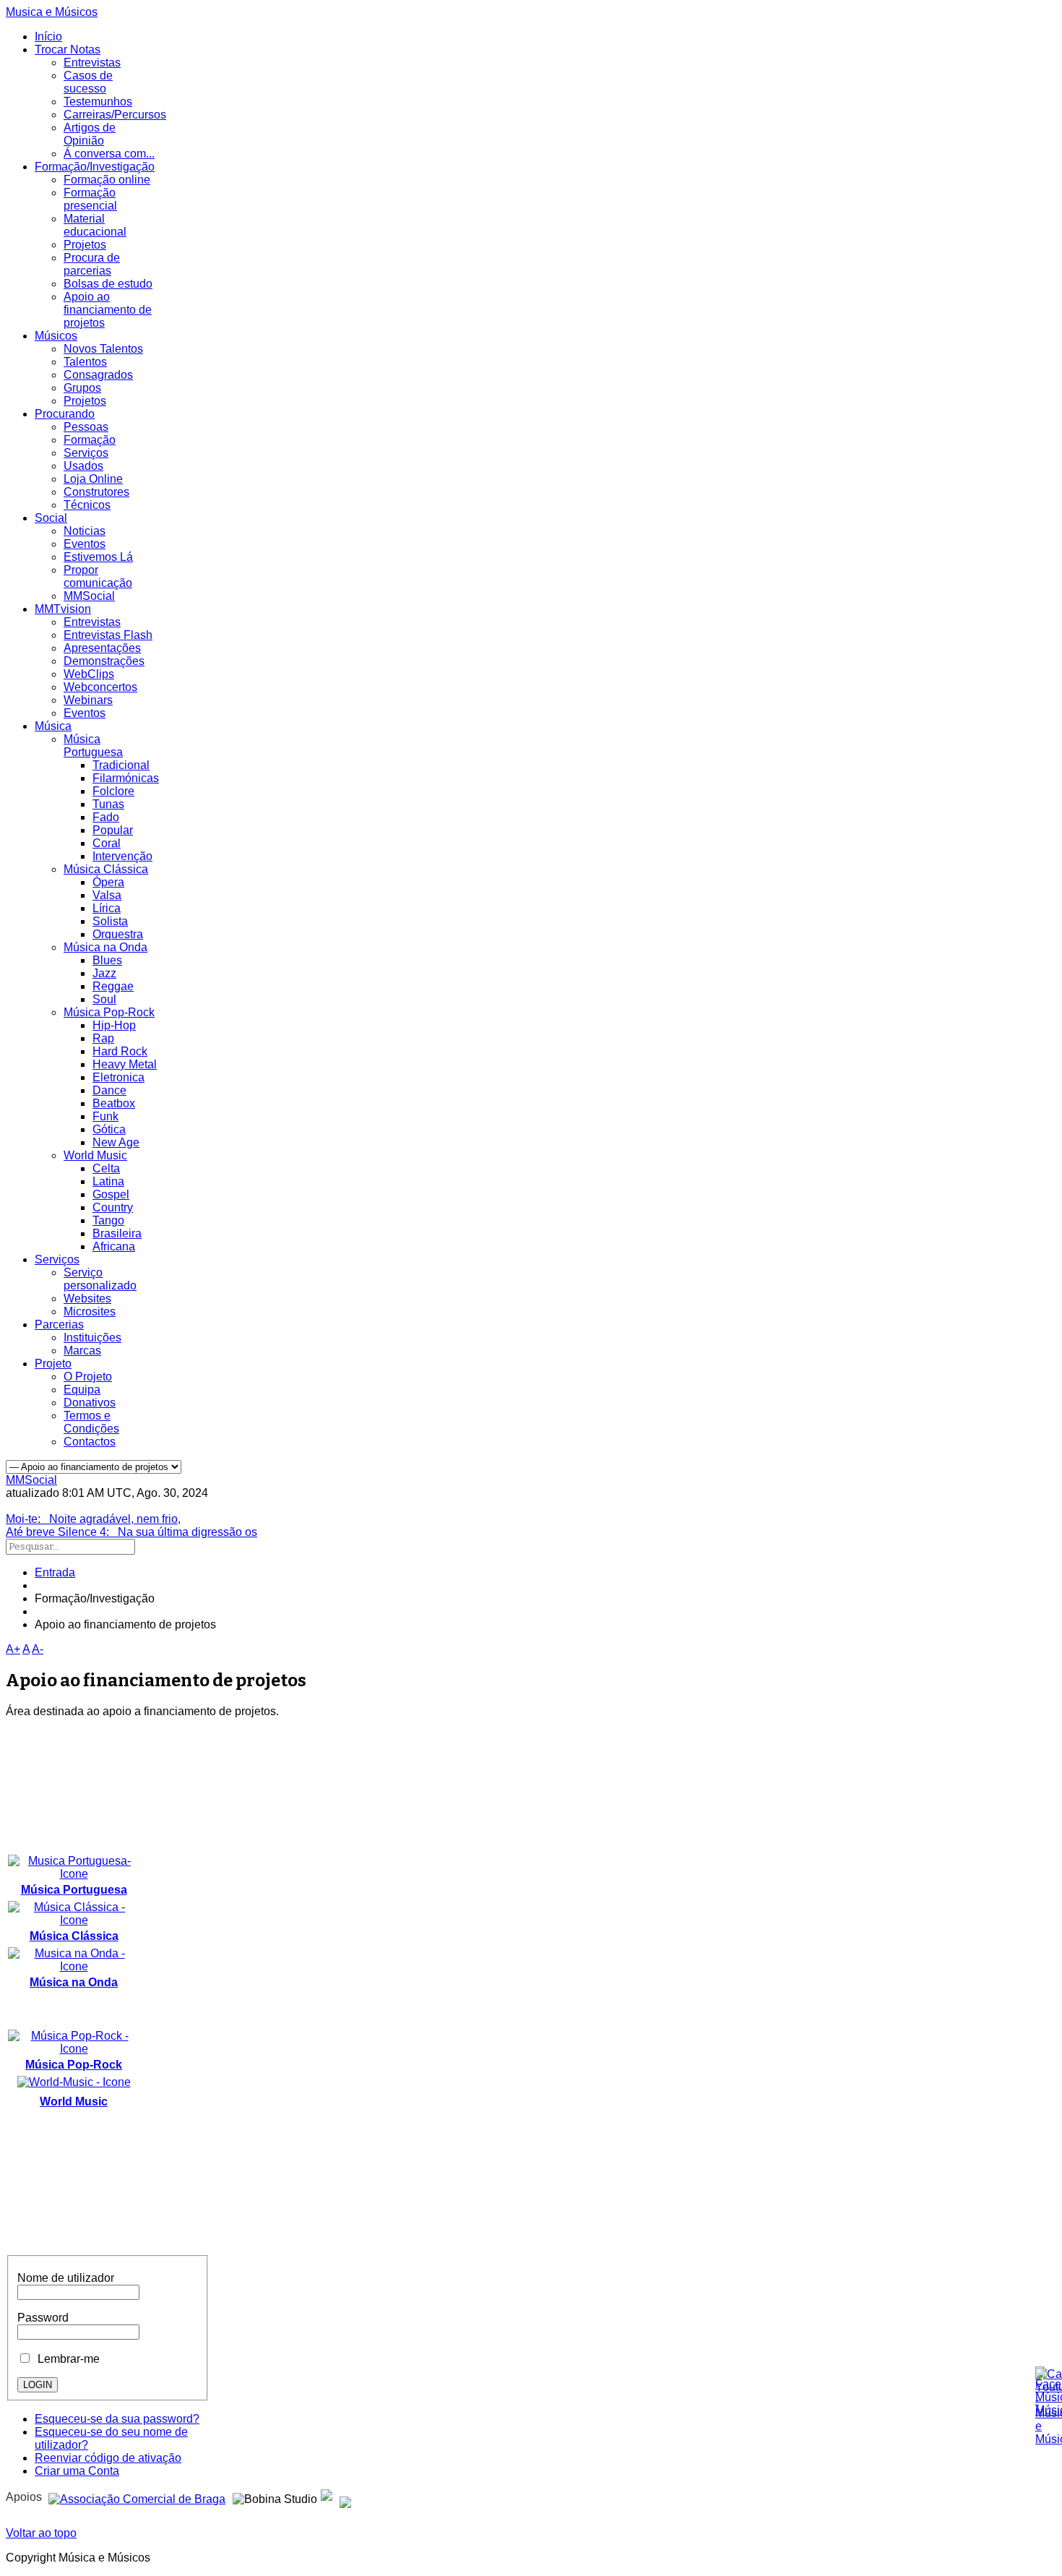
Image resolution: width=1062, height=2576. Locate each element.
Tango (108, 1220)
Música (53, 726)
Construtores (96, 492)
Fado (106, 817)
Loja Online (93, 479)
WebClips (89, 674)
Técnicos (87, 505)
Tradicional (121, 765)
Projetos (85, 245)
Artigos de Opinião (90, 134)
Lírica (107, 908)
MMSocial (89, 596)
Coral (107, 843)
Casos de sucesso (88, 82)
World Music (95, 1155)
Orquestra (118, 934)
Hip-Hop (114, 1025)
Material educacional (95, 225)
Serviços (86, 453)
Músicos (56, 336)
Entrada (55, 1572)
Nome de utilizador (66, 2278)
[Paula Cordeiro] (327, 2497)
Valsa (107, 895)
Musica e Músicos (52, 12)
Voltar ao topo (41, 2533)
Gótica (109, 1129)
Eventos (85, 544)
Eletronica (118, 1077)
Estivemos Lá (98, 557)
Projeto (53, 1364)
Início (48, 37)
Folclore (113, 791)
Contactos (90, 1442)
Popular (113, 830)
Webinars (88, 700)
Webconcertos (100, 687)
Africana (114, 1246)
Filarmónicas (126, 778)
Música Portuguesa (93, 746)
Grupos (82, 388)
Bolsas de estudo (108, 284)
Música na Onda (105, 947)
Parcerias (59, 1325)
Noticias (85, 531)
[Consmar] (137, 2497)
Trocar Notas (68, 50)
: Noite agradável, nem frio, (93, 1519)
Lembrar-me (66, 2359)
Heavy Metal (125, 1064)
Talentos (85, 362)
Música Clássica (106, 869)
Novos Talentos (103, 349)
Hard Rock (120, 1051)
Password (43, 2318)
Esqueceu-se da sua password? (117, 2419)
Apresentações (102, 648)
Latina (108, 1181)
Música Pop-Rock (109, 1012)
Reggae (113, 986)
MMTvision (63, 609)
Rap (103, 1038)
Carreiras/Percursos (115, 115)
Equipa (82, 1390)
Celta (106, 1168)
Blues (107, 960)
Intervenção (122, 856)
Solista (110, 921)
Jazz (104, 973)
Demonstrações (104, 661)
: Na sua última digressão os (131, 1532)
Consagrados (98, 375)
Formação (90, 440)
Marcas (82, 1351)
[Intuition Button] (345, 2497)
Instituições (92, 1338)
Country (113, 1207)
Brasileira (117, 1233)
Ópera (108, 882)
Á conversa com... (109, 154)
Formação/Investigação (95, 167)
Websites (87, 1298)
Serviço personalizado (100, 1279)
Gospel (111, 1194)
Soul (104, 999)
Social (51, 518)
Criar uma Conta (77, 2471)
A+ (13, 1649)
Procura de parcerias (92, 264)
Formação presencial (90, 199)
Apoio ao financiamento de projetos (108, 310)
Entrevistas (92, 63)
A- (38, 1649)
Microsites (90, 1311)
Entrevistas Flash (108, 635)
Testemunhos (98, 102)
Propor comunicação (98, 576)
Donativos (90, 1403)
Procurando (65, 414)
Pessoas (86, 427)
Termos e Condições (91, 1422)
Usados (83, 466)
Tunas (108, 804)
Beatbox (114, 1103)
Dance (109, 1090)
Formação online (107, 180)
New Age (116, 1142)
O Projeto (88, 1377)
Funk (105, 1116)
